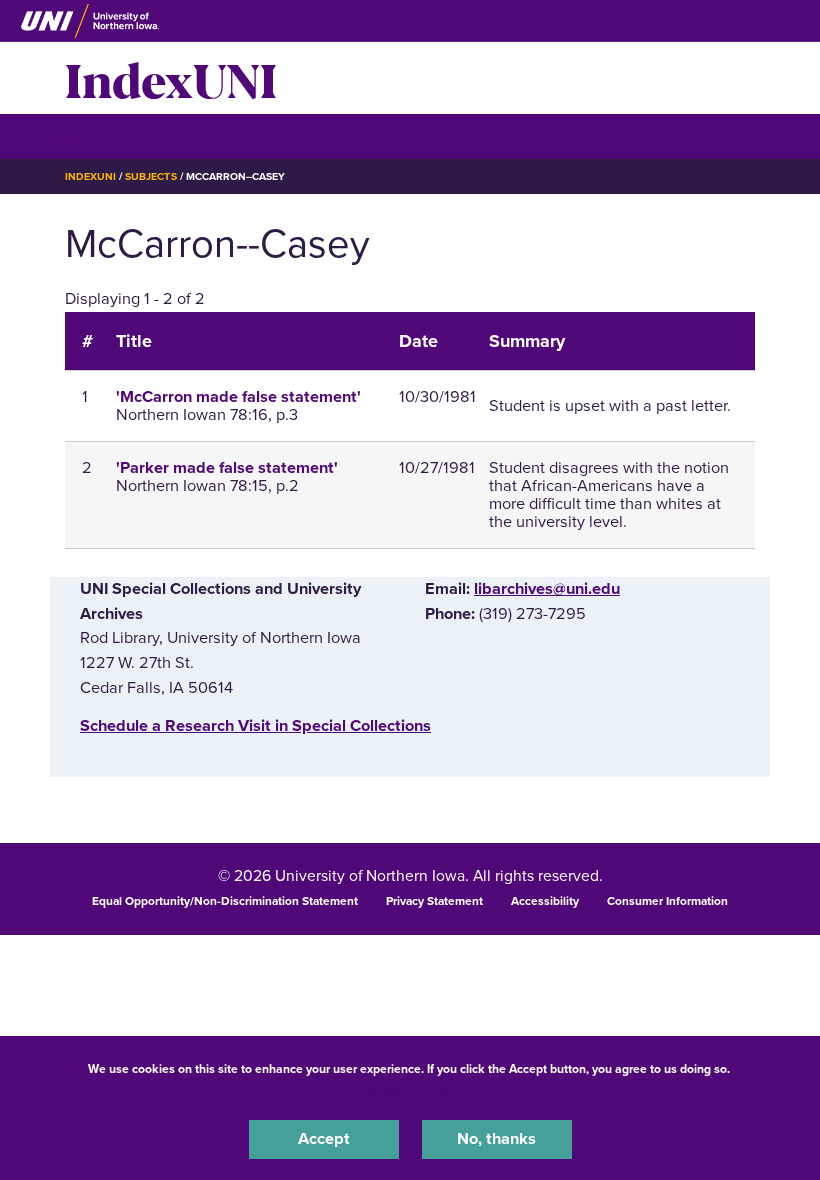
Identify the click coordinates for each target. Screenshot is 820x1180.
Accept (324, 1139)
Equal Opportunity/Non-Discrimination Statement (225, 901)
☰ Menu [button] (100, 135)
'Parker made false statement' (227, 468)
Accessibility (545, 901)
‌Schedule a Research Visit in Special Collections (255, 726)
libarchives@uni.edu (547, 589)
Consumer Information (667, 901)
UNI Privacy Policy (410, 1094)
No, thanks (496, 1139)
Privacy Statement (434, 901)
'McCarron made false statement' (238, 397)
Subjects (150, 176)
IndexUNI (171, 78)
